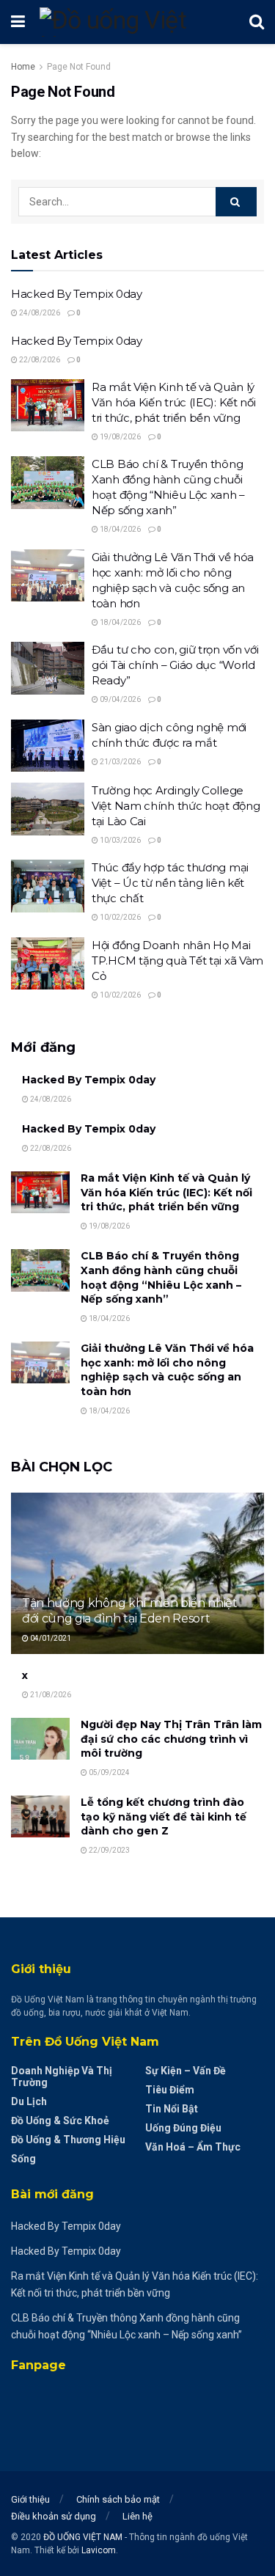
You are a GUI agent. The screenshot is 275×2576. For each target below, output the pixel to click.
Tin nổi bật (172, 2109)
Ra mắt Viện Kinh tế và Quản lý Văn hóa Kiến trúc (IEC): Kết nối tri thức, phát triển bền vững (173, 402)
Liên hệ (137, 2516)
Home (23, 67)
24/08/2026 (39, 313)
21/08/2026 (50, 1695)
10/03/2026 (120, 840)
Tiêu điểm (170, 2090)
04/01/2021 (50, 1638)
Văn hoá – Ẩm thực (193, 2147)
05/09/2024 (109, 1772)
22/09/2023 (109, 1850)
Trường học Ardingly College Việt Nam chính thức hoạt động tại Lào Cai (176, 806)
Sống (23, 2159)
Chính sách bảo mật (118, 2499)
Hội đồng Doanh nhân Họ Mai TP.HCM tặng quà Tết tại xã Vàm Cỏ (177, 960)
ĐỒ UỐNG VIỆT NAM (83, 2537)
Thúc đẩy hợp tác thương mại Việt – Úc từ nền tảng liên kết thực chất (170, 883)
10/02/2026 (120, 917)
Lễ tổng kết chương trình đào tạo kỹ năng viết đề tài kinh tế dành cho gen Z (164, 1816)
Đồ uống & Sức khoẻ (60, 2121)
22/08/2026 (39, 360)
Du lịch (29, 2101)
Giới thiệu (30, 2499)
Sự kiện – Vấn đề (186, 2071)
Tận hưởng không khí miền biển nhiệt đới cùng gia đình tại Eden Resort (130, 1611)
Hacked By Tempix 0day (77, 294)
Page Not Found (79, 67)
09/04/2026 (120, 699)
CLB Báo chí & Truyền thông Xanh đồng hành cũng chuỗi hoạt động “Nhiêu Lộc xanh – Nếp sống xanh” (161, 1277)
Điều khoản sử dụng (54, 2516)
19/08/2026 (120, 437)
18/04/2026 (120, 529)
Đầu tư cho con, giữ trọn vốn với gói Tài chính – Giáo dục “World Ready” (175, 665)
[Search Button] (236, 202)
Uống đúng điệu (183, 2128)
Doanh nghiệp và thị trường (62, 2076)
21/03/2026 (120, 762)
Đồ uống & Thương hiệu (68, 2140)
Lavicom (99, 2550)
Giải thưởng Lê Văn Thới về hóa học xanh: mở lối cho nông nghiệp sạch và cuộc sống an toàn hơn (167, 1370)
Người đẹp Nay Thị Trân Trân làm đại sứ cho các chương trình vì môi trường (171, 1739)
